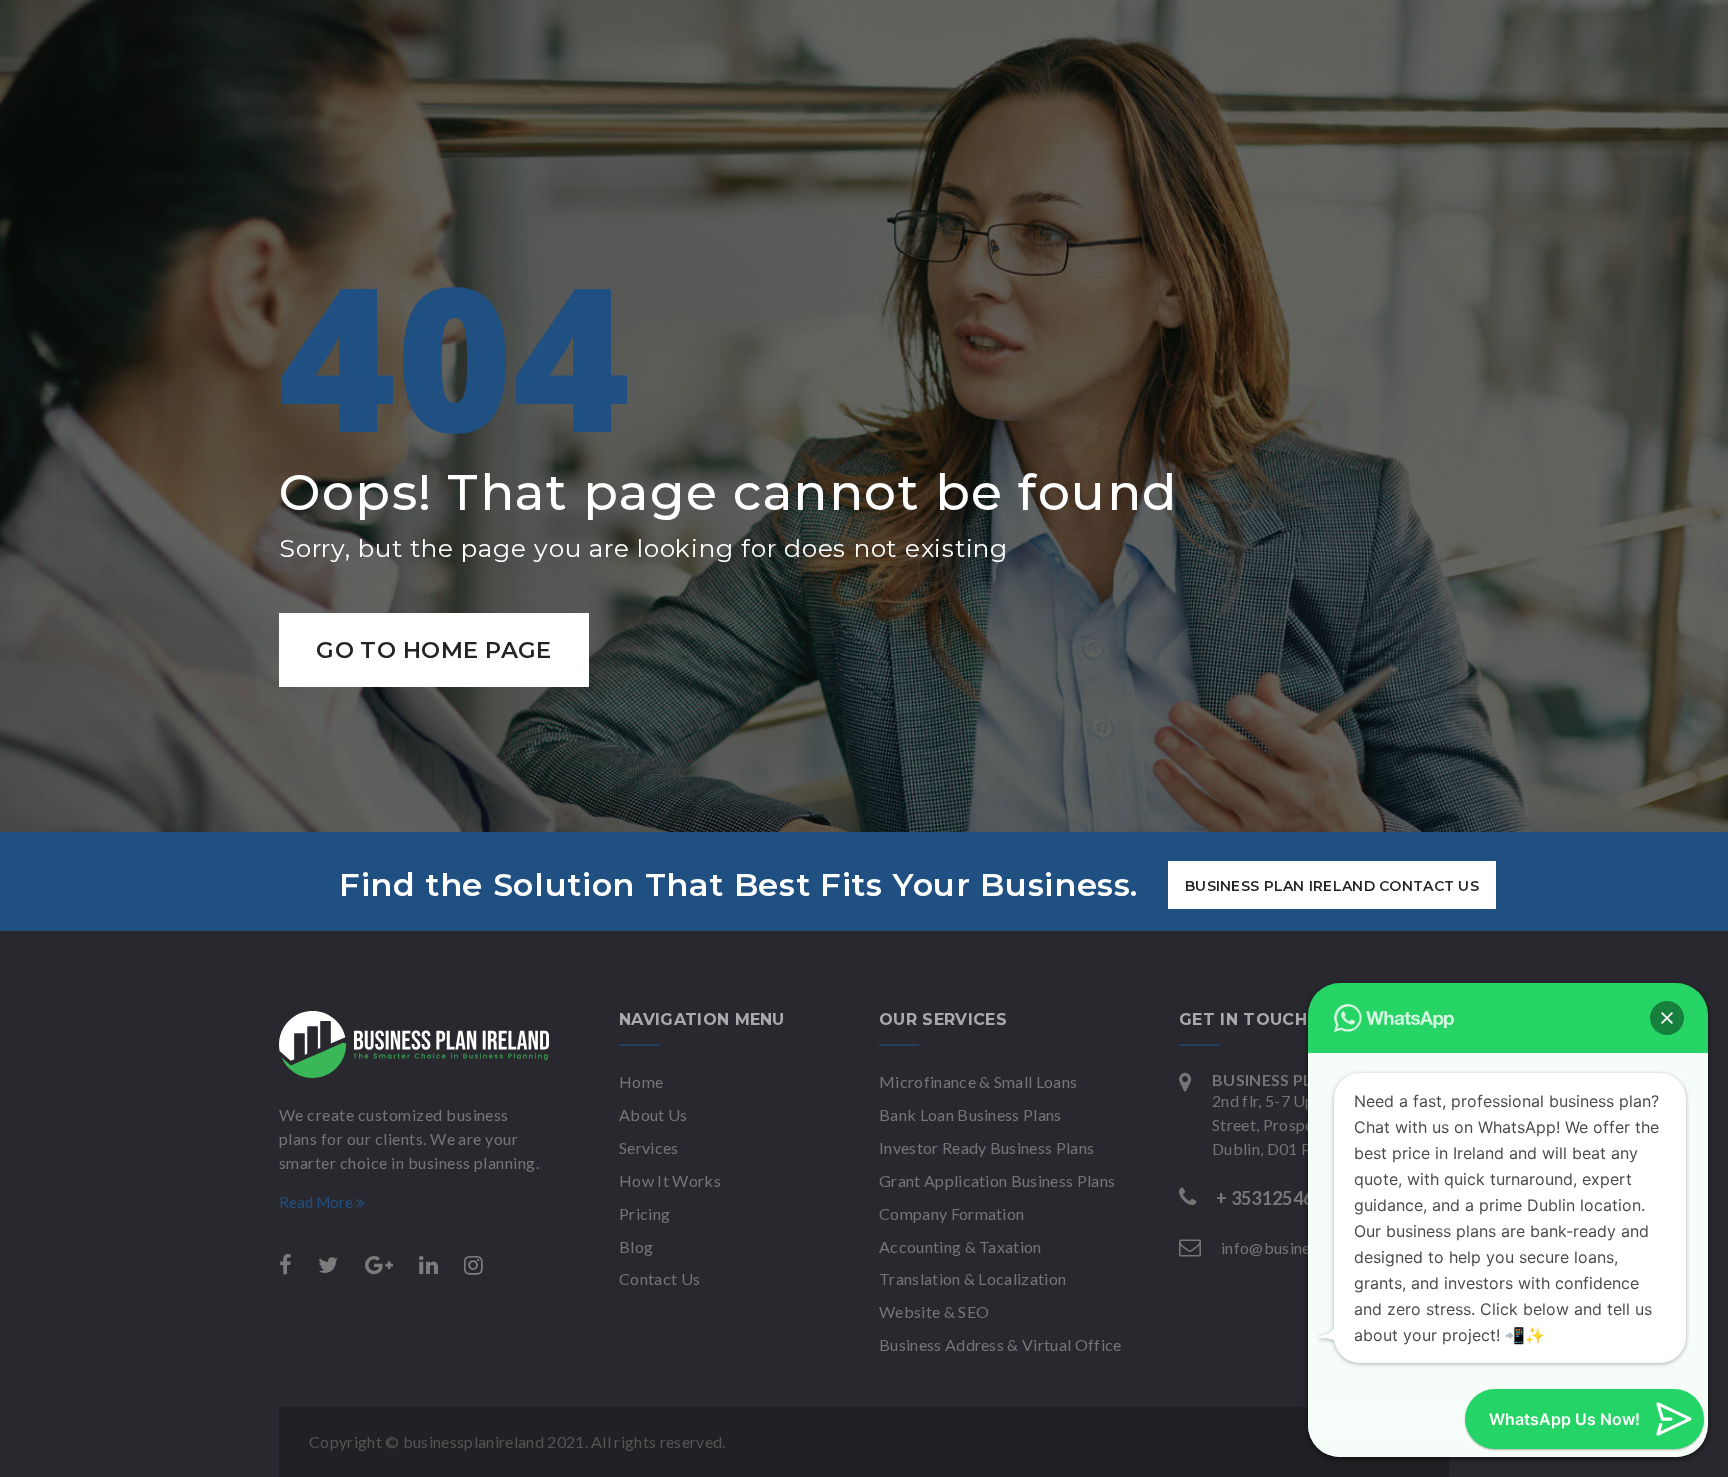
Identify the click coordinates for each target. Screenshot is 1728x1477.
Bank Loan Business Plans (970, 1114)
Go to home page (434, 650)
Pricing (644, 1213)
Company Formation (951, 1213)
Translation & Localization (972, 1278)
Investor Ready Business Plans (986, 1147)
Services (649, 1147)
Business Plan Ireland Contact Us (1332, 886)
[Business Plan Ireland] (414, 1044)
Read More (317, 1202)
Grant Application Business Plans (997, 1180)
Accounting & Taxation (960, 1246)
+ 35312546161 (1280, 1198)
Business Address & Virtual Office (1000, 1344)
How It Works (670, 1180)
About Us (653, 1114)
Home (641, 1081)
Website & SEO (934, 1311)
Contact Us (659, 1278)
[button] (1667, 1018)
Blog (636, 1246)
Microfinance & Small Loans (978, 1081)
